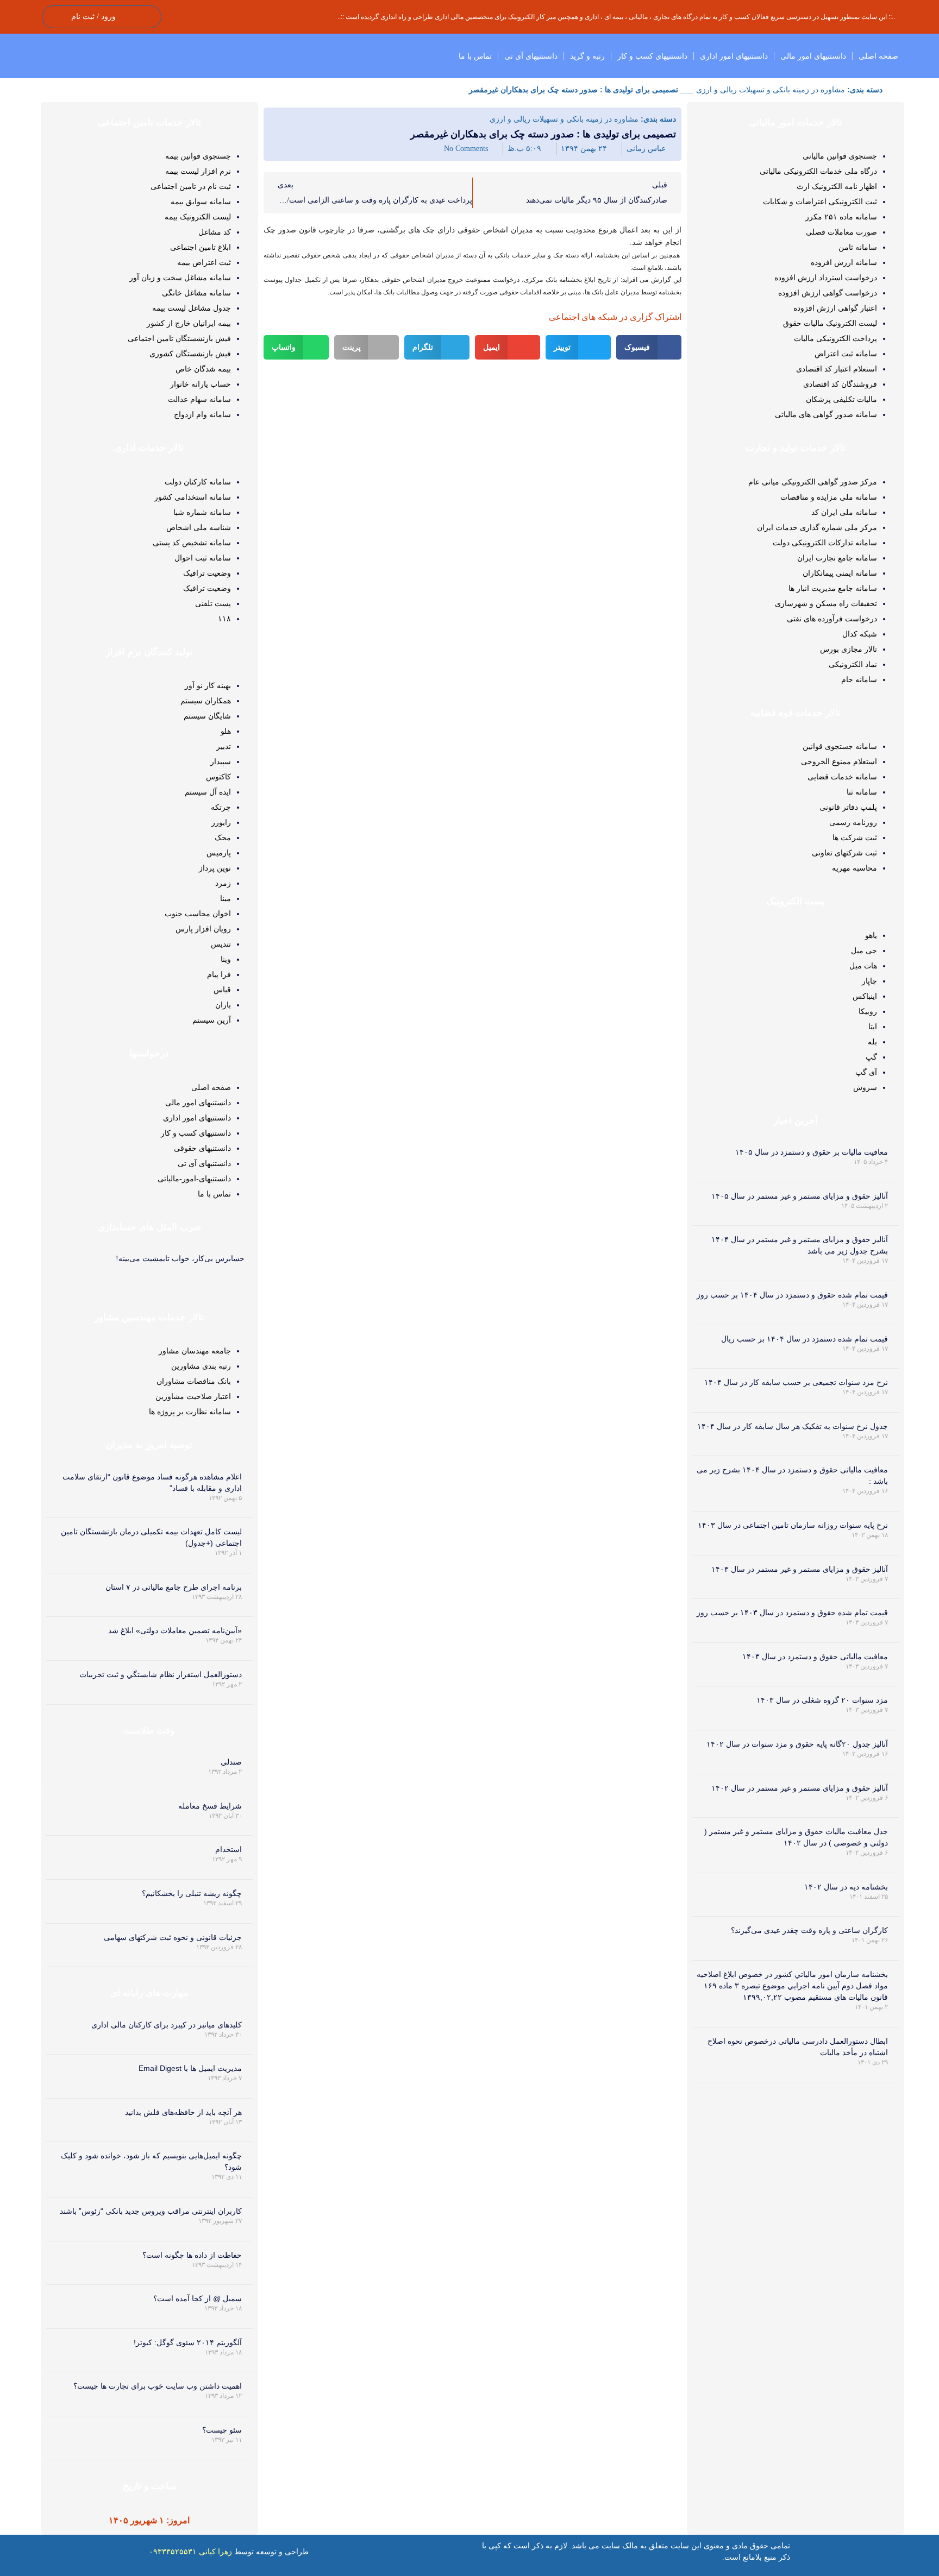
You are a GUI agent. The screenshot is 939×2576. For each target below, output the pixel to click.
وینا (226, 959)
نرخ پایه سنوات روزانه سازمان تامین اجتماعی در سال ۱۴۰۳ (793, 1525)
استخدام (229, 1849)
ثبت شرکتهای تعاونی (844, 853)
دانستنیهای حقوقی (202, 1148)
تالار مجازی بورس (849, 649)
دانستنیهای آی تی (531, 56)
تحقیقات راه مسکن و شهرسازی (826, 603)
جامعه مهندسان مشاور (195, 1351)
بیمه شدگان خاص (203, 369)
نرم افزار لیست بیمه (198, 171)
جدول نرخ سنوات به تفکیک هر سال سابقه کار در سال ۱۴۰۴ (793, 1426)
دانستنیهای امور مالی (813, 56)
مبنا (226, 898)
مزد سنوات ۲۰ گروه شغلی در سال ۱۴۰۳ (822, 1700)
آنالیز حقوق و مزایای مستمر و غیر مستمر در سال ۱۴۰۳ (800, 1569)
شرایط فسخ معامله (210, 1806)
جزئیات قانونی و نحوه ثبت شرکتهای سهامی (173, 1937)
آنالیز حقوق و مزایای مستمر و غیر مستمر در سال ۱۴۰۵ (800, 1196)
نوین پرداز (215, 868)
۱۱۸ (224, 619)
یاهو (871, 935)
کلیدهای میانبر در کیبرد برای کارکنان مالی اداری (167, 2025)
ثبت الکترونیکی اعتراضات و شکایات (820, 201)
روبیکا (868, 1011)
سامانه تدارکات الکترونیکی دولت (825, 543)
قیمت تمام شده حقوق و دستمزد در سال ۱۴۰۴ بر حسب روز (792, 1295)
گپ (871, 1057)
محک (223, 837)
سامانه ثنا (862, 792)
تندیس (221, 944)
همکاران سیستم (206, 701)
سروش (865, 1087)
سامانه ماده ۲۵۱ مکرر (841, 217)
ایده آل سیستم (208, 792)
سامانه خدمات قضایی (842, 777)
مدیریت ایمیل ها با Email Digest (190, 2068)
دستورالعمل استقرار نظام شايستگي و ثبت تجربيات (161, 1674)
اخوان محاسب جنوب (198, 914)
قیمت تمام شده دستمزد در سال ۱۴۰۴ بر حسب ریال (805, 1339)
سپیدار (221, 761)
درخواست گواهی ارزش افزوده (828, 293)
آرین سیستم (212, 1020)
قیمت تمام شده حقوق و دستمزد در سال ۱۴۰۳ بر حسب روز (792, 1613)
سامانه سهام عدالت (199, 399)
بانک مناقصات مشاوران (194, 1381)
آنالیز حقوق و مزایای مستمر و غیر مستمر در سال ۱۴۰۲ (800, 1788)
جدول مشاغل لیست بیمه (192, 308)
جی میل (864, 950)
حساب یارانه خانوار (201, 384)
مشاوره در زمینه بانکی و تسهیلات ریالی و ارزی (771, 90)
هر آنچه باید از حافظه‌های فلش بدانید (183, 2112)
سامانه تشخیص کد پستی (192, 543)
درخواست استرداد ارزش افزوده (826, 278)
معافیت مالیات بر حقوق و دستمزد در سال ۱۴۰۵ (812, 1152)
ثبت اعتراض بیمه (204, 262)
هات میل (863, 966)
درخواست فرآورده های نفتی (832, 619)
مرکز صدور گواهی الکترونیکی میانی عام (813, 482)
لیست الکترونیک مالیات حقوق (830, 323)
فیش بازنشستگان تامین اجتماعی (179, 338)
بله (872, 1042)
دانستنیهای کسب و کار (652, 56)
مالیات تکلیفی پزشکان (841, 399)
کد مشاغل (215, 232)
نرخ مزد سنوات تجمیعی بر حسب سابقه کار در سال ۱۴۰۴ (796, 1382)
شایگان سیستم (207, 716)
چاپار (869, 981)
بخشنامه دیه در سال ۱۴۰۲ (846, 1887)
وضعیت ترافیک (207, 573)
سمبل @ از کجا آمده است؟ (198, 2298)
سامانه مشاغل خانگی (196, 293)
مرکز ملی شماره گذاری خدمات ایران (817, 527)
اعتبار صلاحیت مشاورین (193, 1396)
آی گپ (866, 1072)
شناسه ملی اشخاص (199, 527)
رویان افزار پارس (203, 929)
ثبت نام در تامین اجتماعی (191, 186)
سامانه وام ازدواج (202, 414)
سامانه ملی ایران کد (844, 512)
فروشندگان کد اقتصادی (840, 384)
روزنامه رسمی (853, 822)
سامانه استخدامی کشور (193, 497)
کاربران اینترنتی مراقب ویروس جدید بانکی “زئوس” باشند (151, 2211)
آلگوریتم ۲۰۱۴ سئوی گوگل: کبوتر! (188, 2342)
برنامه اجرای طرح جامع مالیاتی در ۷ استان (174, 1587)
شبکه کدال (860, 634)
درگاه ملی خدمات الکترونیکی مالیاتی (818, 171)
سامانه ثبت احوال (203, 558)
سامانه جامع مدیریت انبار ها (833, 588)
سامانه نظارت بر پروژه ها (190, 1412)
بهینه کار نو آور (208, 685)
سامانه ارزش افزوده (844, 262)
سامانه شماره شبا (202, 512)
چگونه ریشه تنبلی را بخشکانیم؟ (192, 1893)
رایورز (221, 822)
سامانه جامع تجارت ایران (837, 558)
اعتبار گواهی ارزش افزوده (835, 308)
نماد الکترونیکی (853, 664)
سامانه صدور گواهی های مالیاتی (826, 414)
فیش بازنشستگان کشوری (190, 354)
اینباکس (865, 996)
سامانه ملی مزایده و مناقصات (829, 497)
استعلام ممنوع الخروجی (839, 761)
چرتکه (221, 807)
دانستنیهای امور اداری (734, 56)
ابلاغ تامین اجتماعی (201, 247)
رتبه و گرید (587, 56)
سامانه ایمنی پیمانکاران (840, 573)
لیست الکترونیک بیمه (198, 217)
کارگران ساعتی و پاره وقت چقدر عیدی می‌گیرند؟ (809, 1930)
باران (223, 1005)
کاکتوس (218, 777)
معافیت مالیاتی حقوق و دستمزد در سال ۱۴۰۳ (815, 1657)
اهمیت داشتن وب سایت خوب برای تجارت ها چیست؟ (158, 2386)
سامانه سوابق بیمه (201, 201)
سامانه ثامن (858, 247)
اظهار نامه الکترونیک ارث (837, 186)
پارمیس (219, 853)
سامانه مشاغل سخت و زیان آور (180, 278)
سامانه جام (859, 679)
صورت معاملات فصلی (841, 232)
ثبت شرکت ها (855, 837)
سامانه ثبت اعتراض (846, 354)
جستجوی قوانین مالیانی (840, 156)
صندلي (231, 1762)
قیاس (222, 990)
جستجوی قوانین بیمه (198, 156)
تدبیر (224, 746)
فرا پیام (219, 974)
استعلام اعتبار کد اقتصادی (837, 369)
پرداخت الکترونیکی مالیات (835, 338)
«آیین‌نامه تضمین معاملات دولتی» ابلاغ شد (175, 1630)
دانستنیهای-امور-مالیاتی (194, 1179)
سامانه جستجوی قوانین (840, 746)
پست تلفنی (213, 603)
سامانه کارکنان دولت (198, 482)
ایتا (873, 1026)
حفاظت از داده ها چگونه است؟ (192, 2255)
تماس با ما (475, 56)
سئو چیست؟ (222, 2430)
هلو (226, 731)
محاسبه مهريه (855, 868)
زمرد (223, 883)
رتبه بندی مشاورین (201, 1366)
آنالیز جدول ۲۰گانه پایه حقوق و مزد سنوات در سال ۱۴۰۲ (797, 1744)
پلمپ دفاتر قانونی (848, 807)
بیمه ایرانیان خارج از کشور (189, 323)
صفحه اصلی (878, 56)
